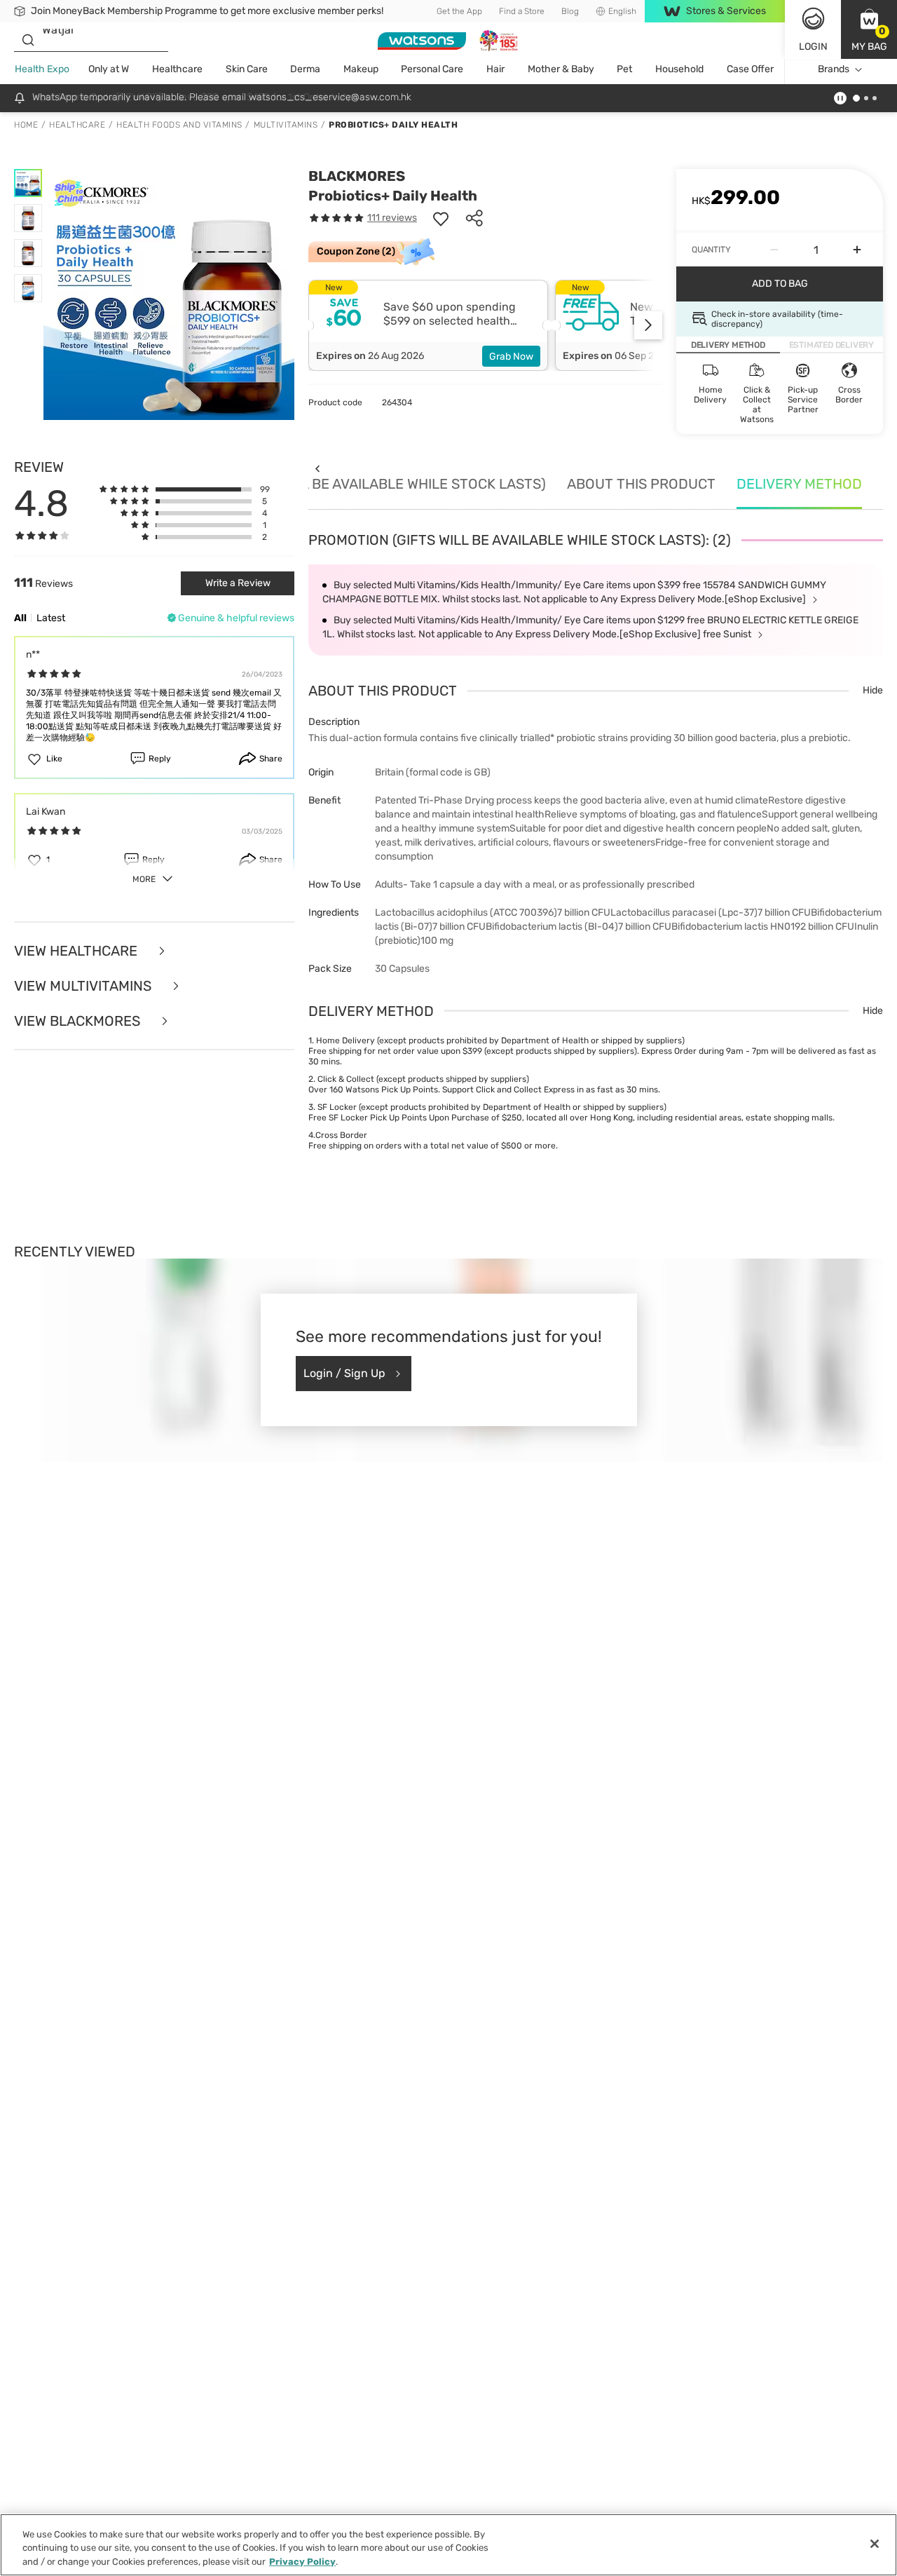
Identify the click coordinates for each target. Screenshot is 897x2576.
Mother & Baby (561, 69)
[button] (869, 29)
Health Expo (42, 69)
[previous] (317, 469)
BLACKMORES (357, 176)
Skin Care (247, 69)
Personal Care (432, 69)
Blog (570, 11)
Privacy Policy (302, 2562)
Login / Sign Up (344, 1373)
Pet (624, 69)
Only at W (109, 69)
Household (679, 69)
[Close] (875, 2544)
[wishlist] (441, 218)
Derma (305, 69)
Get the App (459, 11)
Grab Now (511, 357)
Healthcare (177, 69)
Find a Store (522, 11)
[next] (648, 325)
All (20, 618)
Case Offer (750, 69)
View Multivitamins (84, 986)
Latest (51, 618)
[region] (448, 2545)
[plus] (857, 250)
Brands (834, 69)
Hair (495, 69)
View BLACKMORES (79, 1021)
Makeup (361, 69)
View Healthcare (77, 951)
